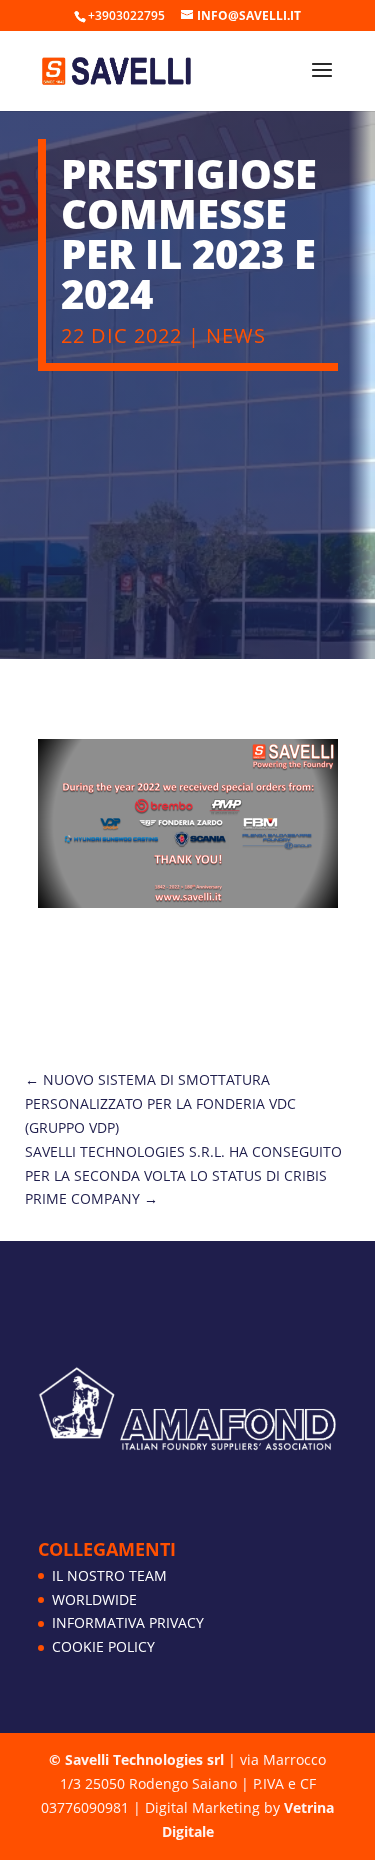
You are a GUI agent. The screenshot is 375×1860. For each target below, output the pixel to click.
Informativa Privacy (128, 1622)
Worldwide (94, 1599)
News (236, 335)
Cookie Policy (103, 1646)
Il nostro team (109, 1575)
